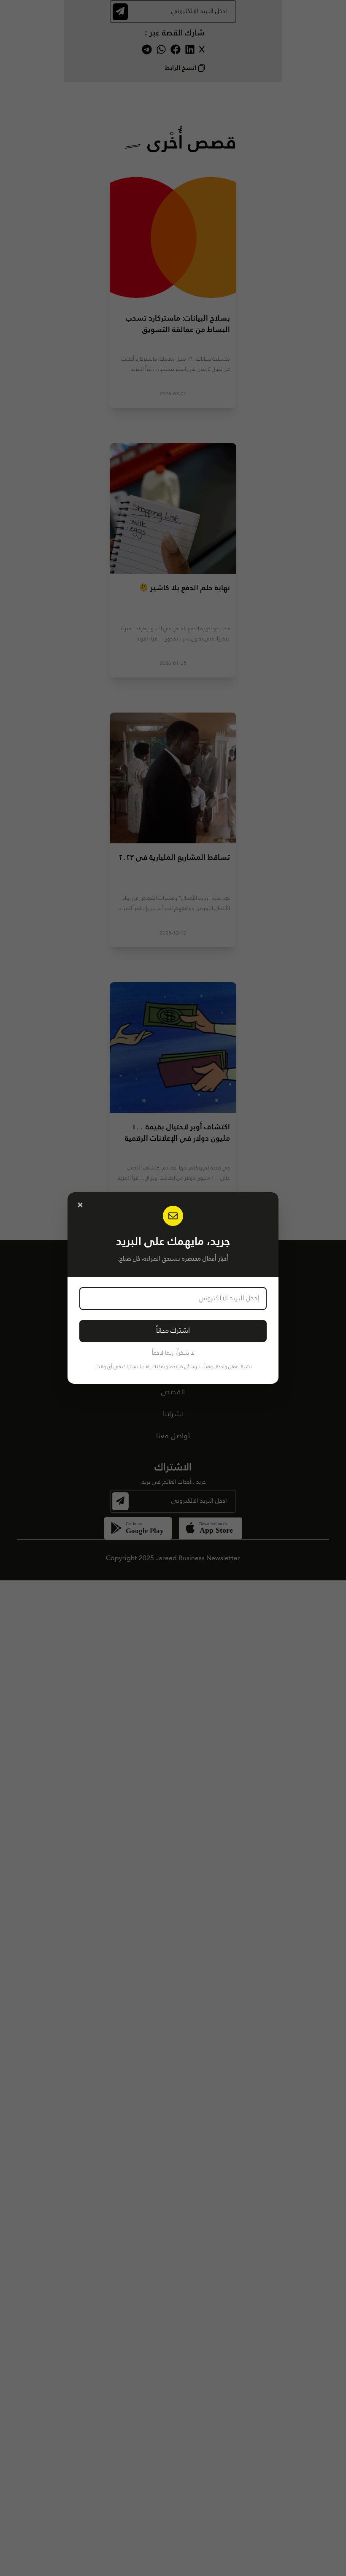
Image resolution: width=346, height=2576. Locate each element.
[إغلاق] (80, 1205)
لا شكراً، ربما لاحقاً (173, 1353)
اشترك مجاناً (173, 1331)
